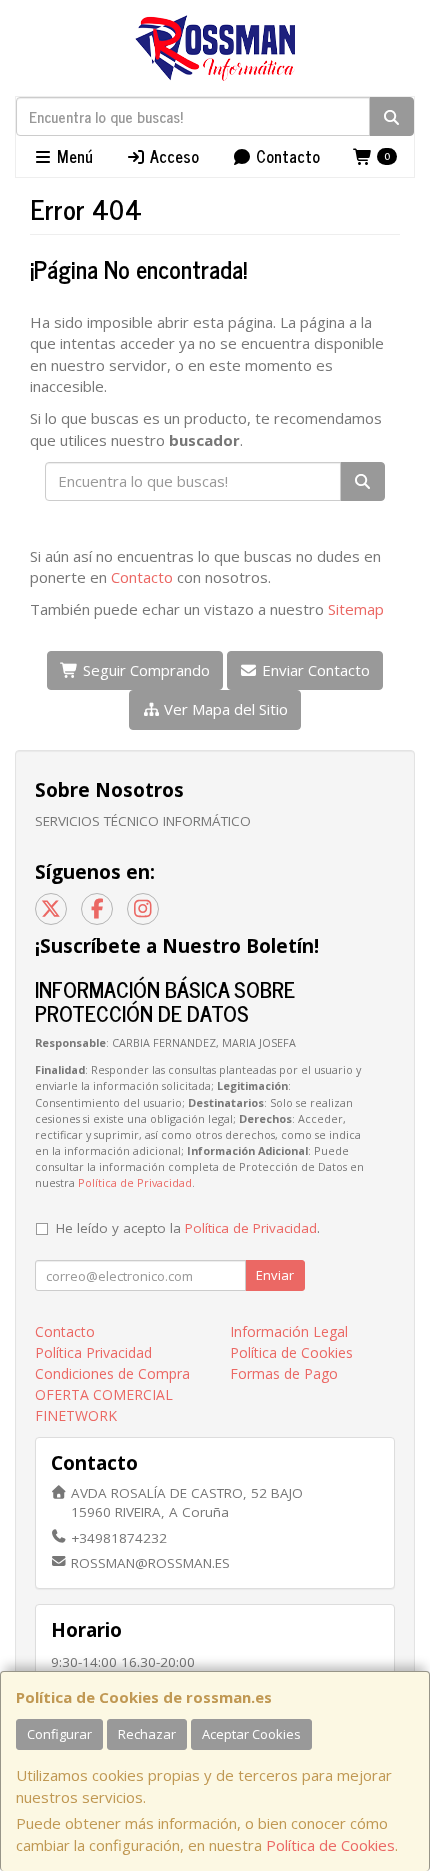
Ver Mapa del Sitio (224, 709)
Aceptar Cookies (251, 1734)
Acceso (172, 156)
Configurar (59, 1734)
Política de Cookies (330, 1845)
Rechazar (147, 1734)
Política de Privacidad (135, 1182)
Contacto (286, 156)
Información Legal (289, 1331)
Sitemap (356, 609)
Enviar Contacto (314, 670)
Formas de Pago (284, 1373)
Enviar (275, 1275)
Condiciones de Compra (112, 1373)
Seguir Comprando (144, 670)
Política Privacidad (93, 1352)
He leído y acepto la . (188, 1228)
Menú (73, 156)
